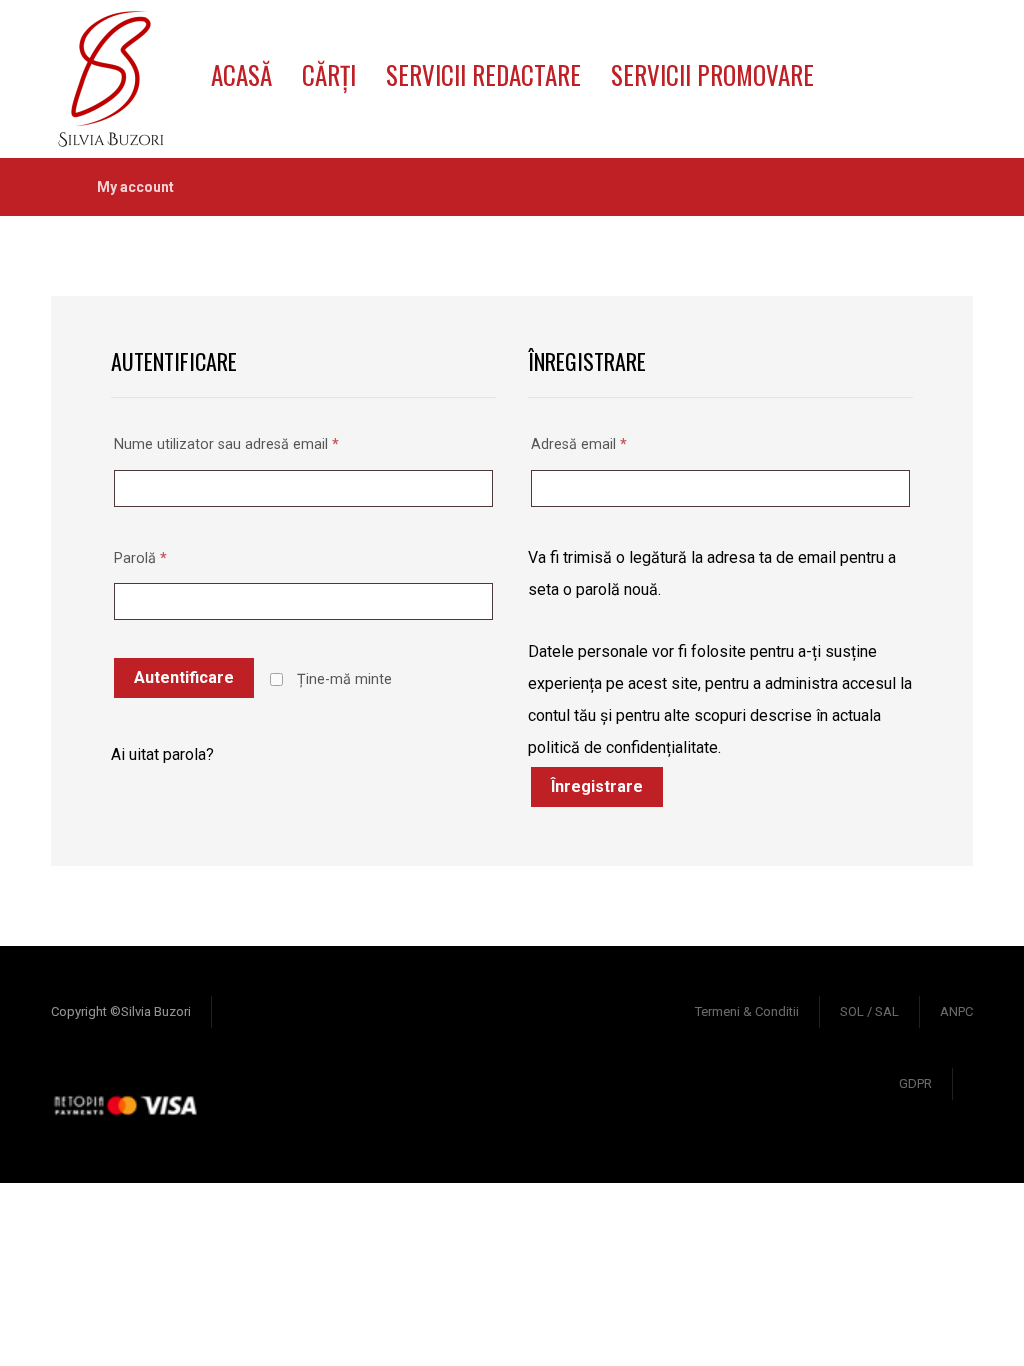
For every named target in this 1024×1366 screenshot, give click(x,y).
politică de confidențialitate (623, 747)
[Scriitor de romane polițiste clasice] (111, 79)
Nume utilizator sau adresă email (226, 444)
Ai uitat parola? (162, 754)
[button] (862, 53)
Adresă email (579, 444)
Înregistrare (597, 786)
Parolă (140, 558)
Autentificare (184, 677)
